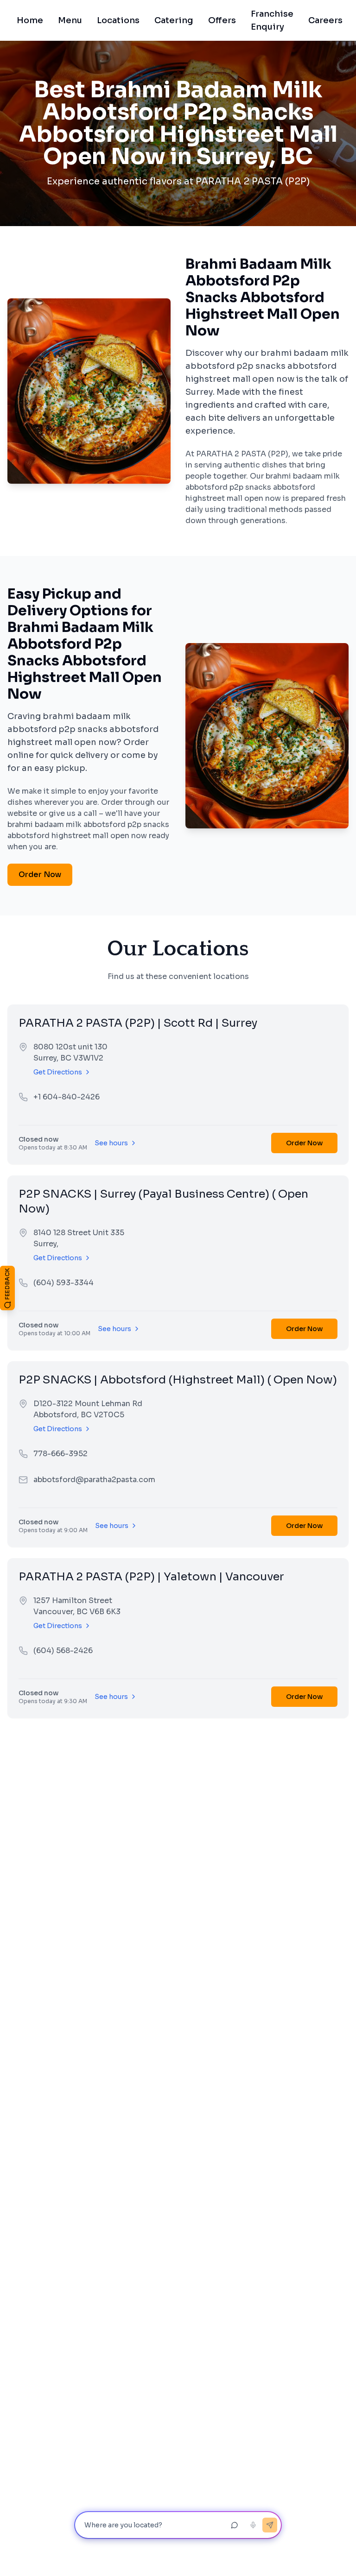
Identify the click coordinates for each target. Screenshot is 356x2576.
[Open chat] (235, 2525)
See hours (111, 1143)
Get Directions (58, 1072)
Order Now (40, 874)
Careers (325, 20)
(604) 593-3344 (64, 1283)
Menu (70, 20)
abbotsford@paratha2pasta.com (94, 1480)
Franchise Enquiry (275, 20)
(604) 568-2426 (63, 1651)
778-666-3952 (60, 1454)
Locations (118, 20)
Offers (222, 20)
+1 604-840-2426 (67, 1097)
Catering (174, 20)
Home (30, 20)
